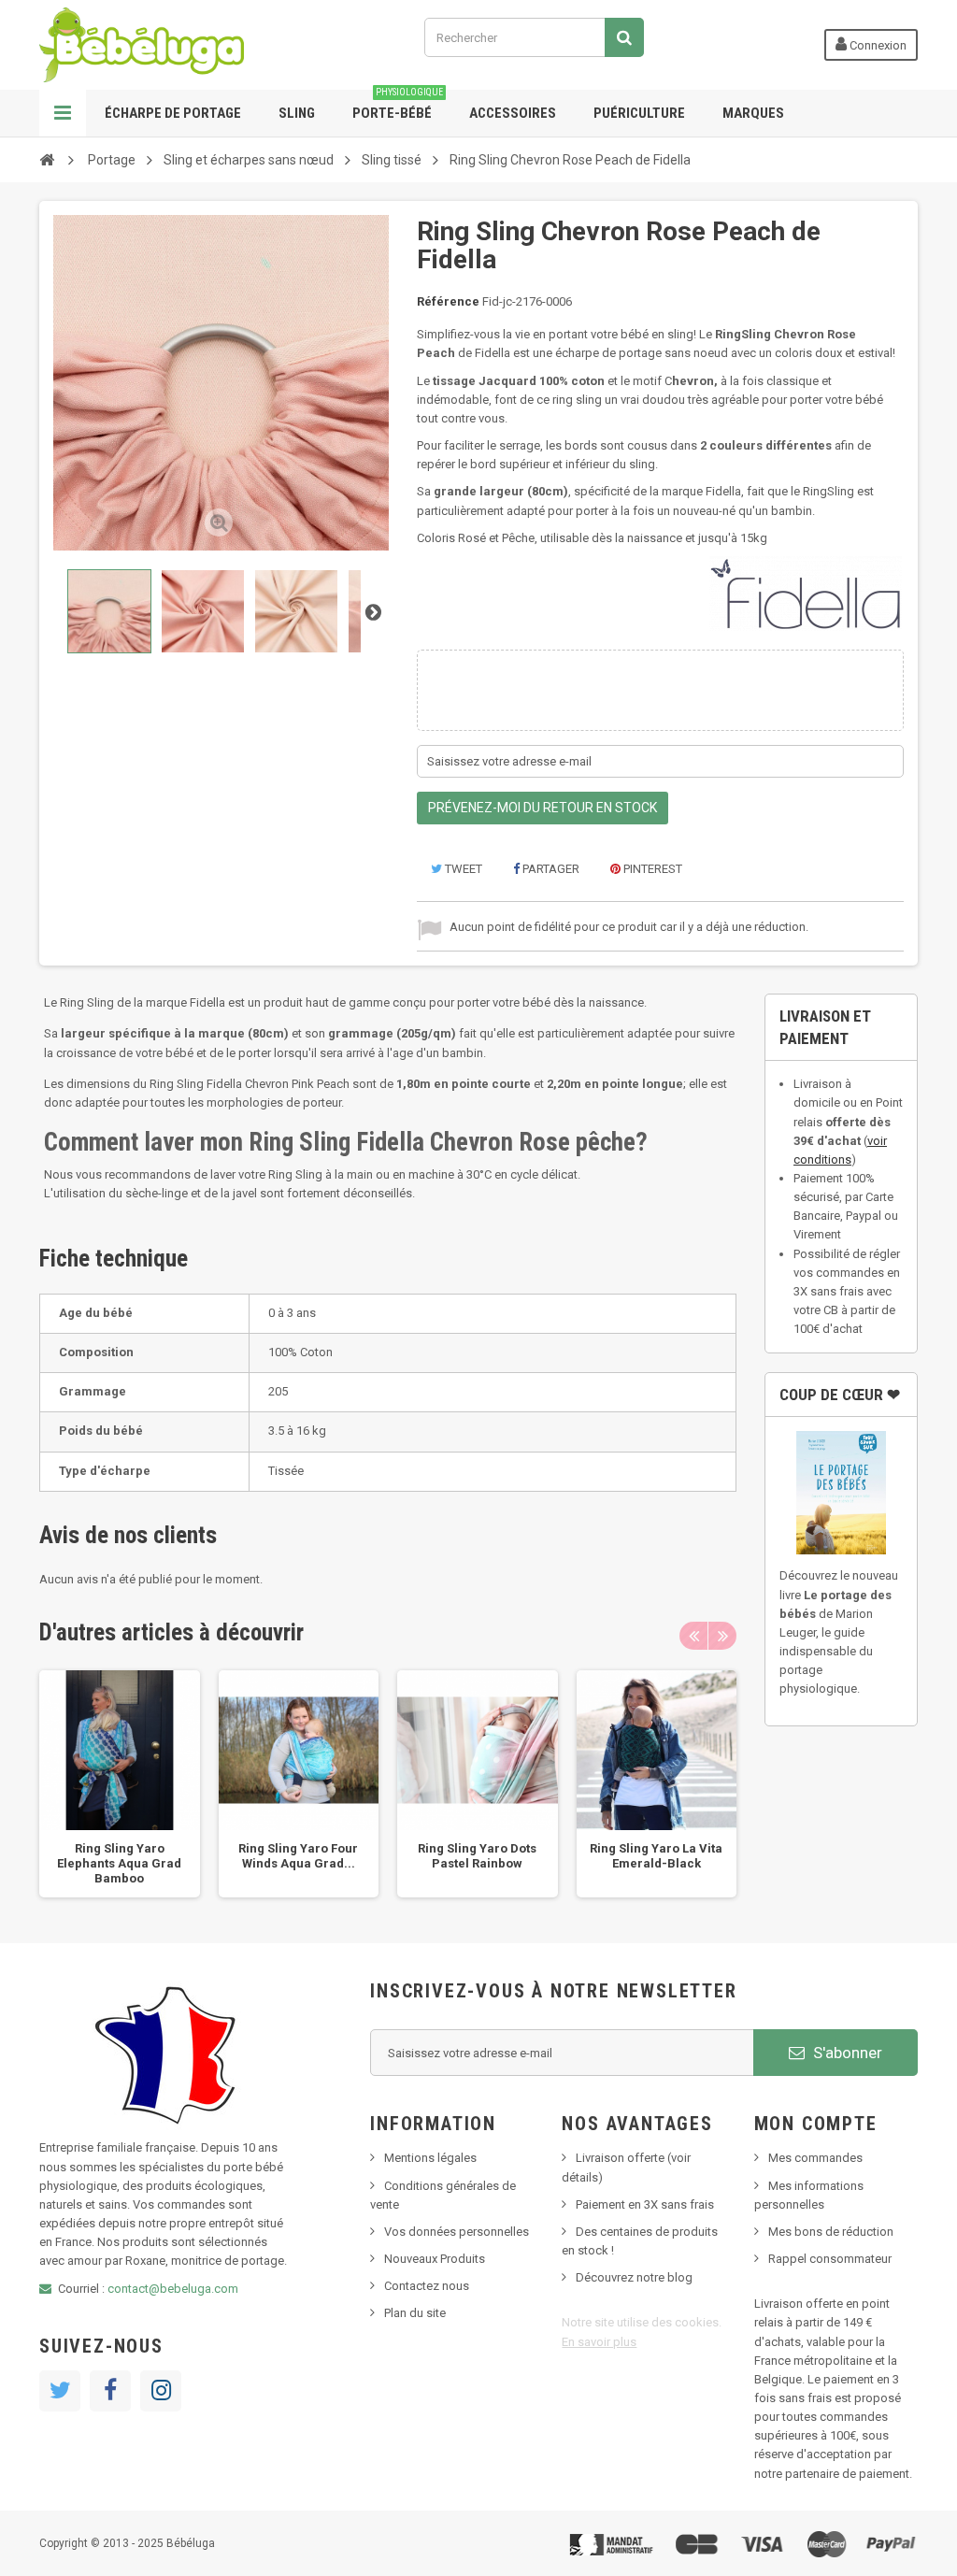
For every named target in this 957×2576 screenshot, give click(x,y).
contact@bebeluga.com (173, 2289)
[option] (120, 1784)
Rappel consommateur (830, 2259)
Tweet (462, 869)
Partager (550, 869)
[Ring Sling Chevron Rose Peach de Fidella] (109, 611)
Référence (448, 301)
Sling (297, 113)
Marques (753, 113)
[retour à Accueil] (47, 159)
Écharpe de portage (173, 113)
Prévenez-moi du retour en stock (543, 808)
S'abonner (846, 2053)
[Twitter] (60, 2391)
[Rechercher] (624, 37)
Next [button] (722, 1636)
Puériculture (639, 113)
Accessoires (513, 113)
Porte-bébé (398, 106)
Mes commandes (815, 2158)
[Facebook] (110, 2391)
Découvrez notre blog (634, 2277)
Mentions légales (430, 2158)
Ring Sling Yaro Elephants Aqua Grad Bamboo (119, 1863)
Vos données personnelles (457, 2232)
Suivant (373, 611)
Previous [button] (693, 1636)
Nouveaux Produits (435, 2259)
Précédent (55, 611)
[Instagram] (161, 2391)
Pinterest (651, 869)
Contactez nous (427, 2286)
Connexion (877, 45)
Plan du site (415, 2313)
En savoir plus (599, 2342)
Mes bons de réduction (831, 2232)
